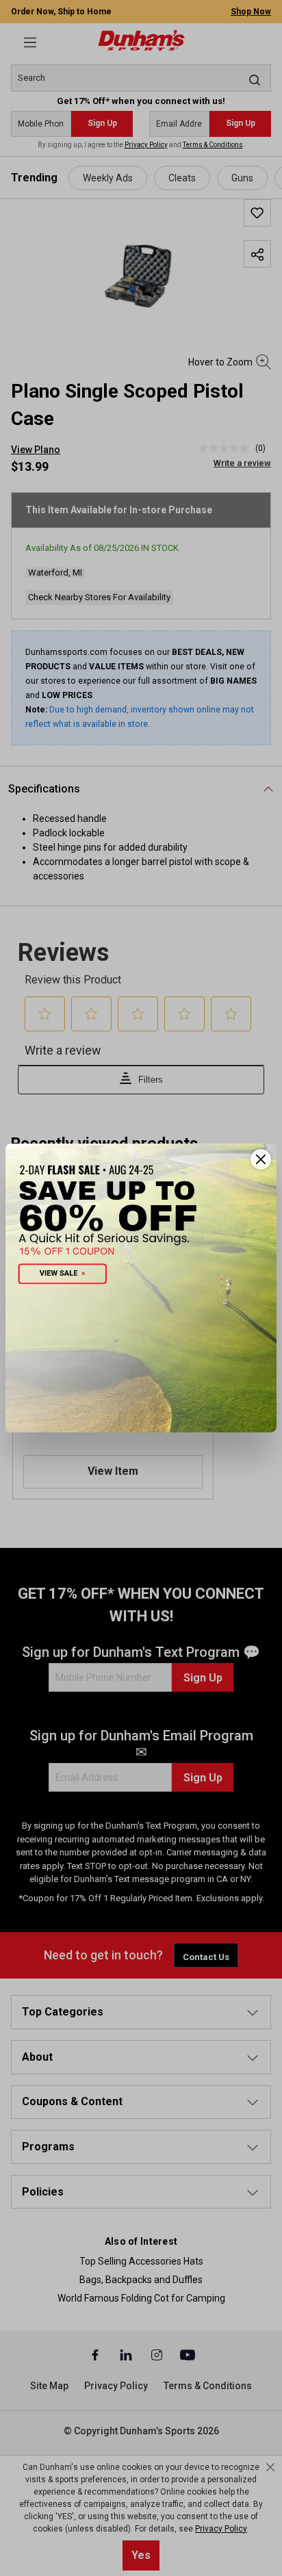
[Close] (261, 1159)
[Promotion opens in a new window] (141, 1288)
